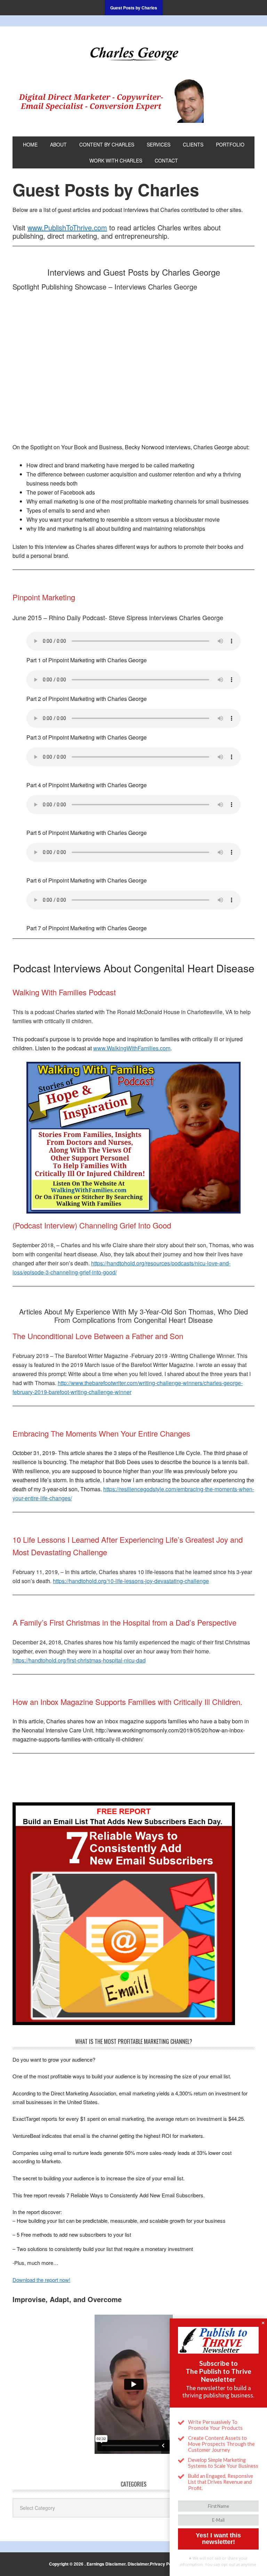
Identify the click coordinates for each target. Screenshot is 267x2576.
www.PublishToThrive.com (67, 227)
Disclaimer (138, 2564)
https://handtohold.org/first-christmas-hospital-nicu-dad (79, 1660)
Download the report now (41, 2280)
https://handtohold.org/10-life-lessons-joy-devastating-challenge (131, 1581)
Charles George (133, 53)
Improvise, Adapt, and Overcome (67, 2299)
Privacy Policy (164, 2564)
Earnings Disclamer (106, 2564)
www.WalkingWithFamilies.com (132, 1048)
